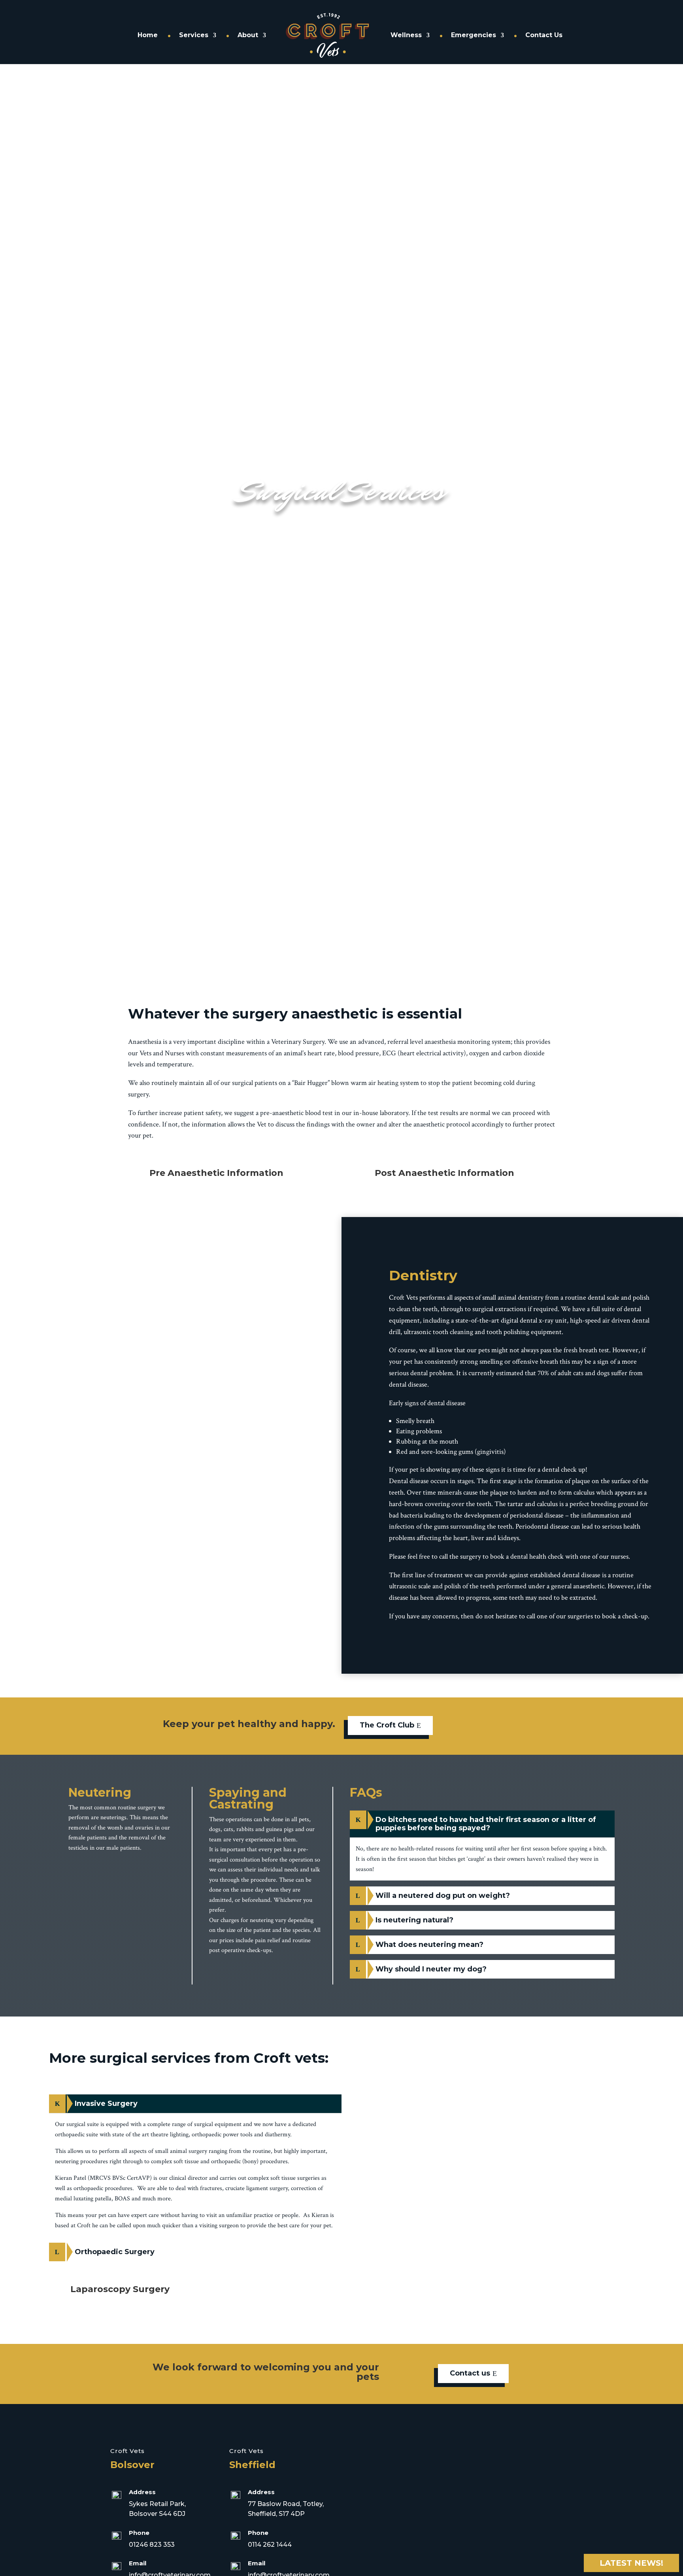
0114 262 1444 (270, 2545)
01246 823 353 (152, 2545)
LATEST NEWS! (631, 2563)
